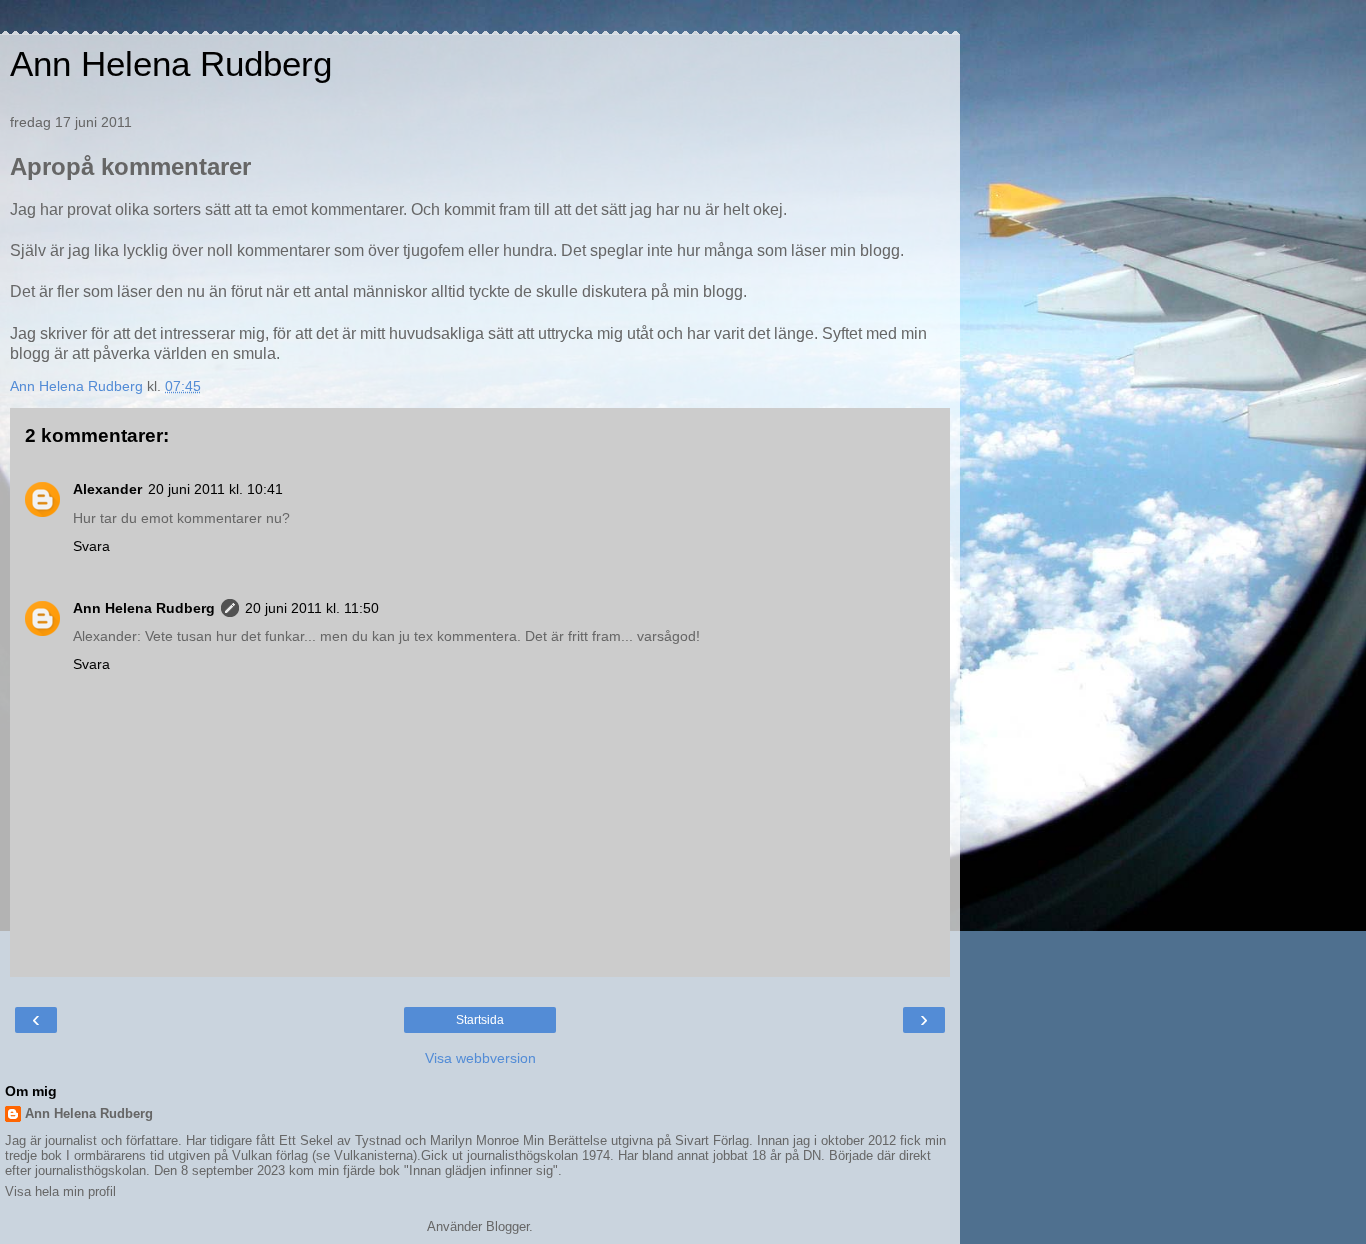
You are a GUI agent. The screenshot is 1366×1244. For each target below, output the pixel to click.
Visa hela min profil (60, 1191)
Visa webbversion (480, 1058)
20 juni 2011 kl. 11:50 (312, 608)
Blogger (507, 1226)
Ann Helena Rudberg (171, 64)
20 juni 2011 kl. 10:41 (215, 489)
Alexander (107, 489)
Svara (91, 546)
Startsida (480, 1020)
